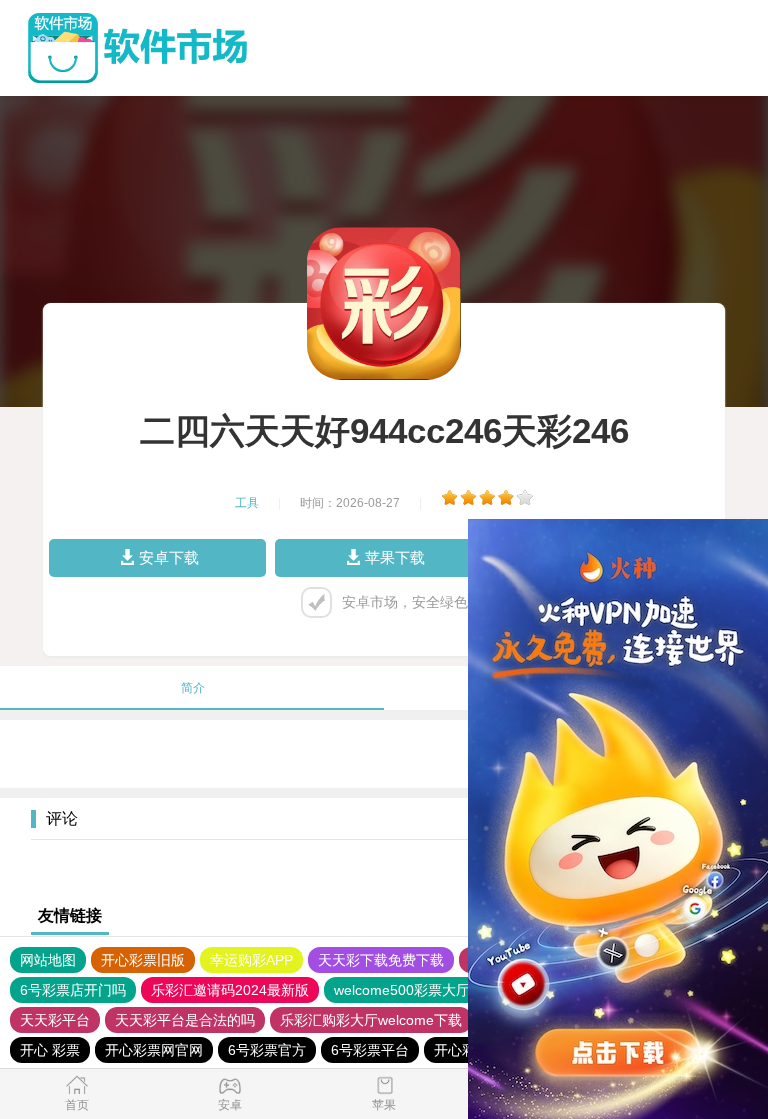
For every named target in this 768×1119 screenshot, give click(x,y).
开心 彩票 (50, 1050)
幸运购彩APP (251, 960)
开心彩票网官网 (154, 1050)
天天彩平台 (55, 1020)
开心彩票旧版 (143, 960)
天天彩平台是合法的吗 (185, 1020)
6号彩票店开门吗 (73, 990)
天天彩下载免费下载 (381, 960)
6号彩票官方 (267, 1050)
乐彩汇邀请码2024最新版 (230, 990)
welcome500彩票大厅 (402, 990)
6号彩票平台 (370, 1050)
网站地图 (48, 960)
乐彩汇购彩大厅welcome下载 (371, 1020)
